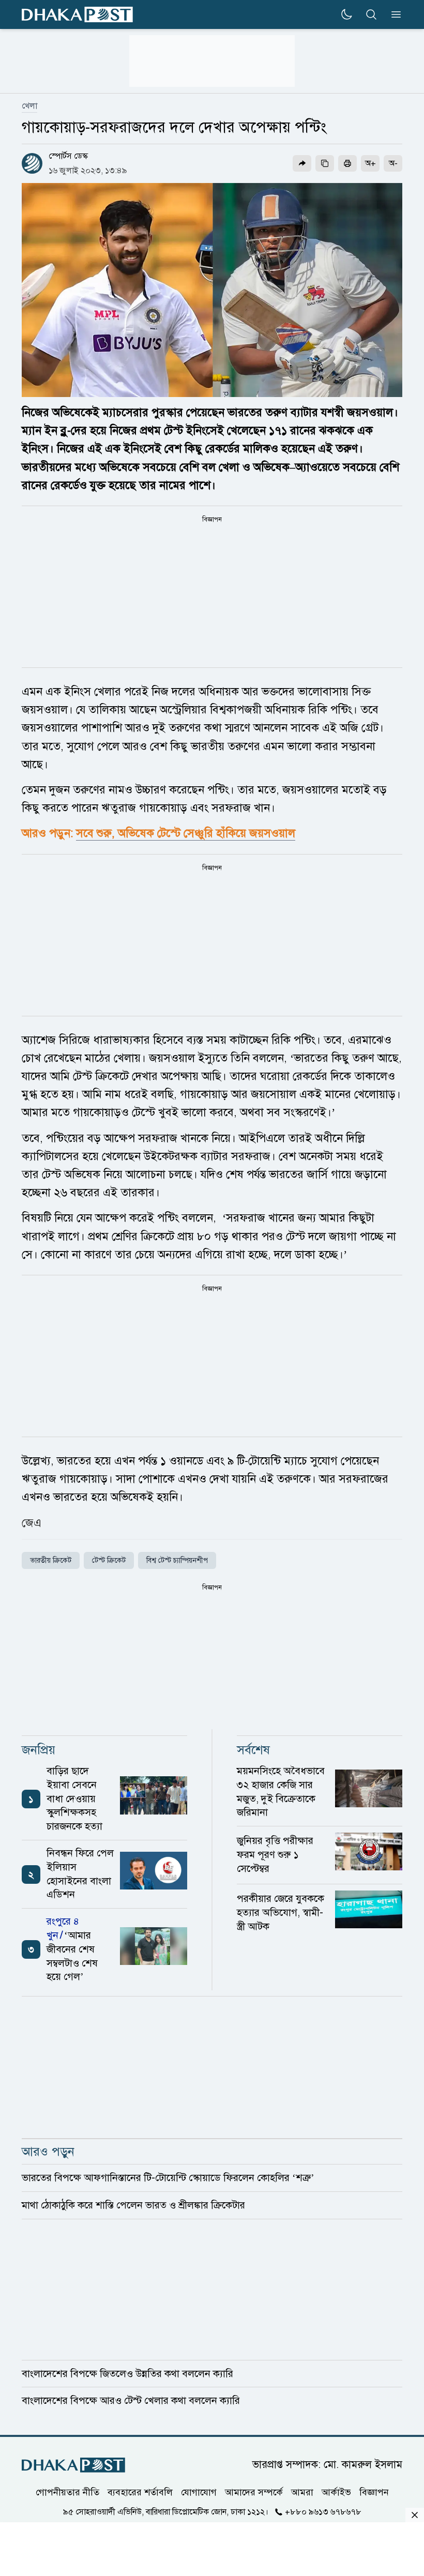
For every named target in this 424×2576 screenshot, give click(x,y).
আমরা (302, 2492)
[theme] (346, 14)
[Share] (302, 163)
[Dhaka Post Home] (73, 2465)
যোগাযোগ (199, 2492)
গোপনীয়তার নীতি (67, 2492)
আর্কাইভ (336, 2492)
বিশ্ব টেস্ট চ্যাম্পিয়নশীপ (177, 1560)
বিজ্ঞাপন (374, 2492)
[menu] (393, 14)
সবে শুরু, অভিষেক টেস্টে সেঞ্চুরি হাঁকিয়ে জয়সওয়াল (186, 833)
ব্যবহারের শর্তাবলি (140, 2492)
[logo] (77, 15)
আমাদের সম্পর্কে (254, 2492)
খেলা (29, 106)
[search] (371, 14)
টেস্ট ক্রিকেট (109, 1560)
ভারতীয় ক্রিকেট (51, 1560)
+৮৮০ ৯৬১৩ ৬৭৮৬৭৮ (323, 2512)
